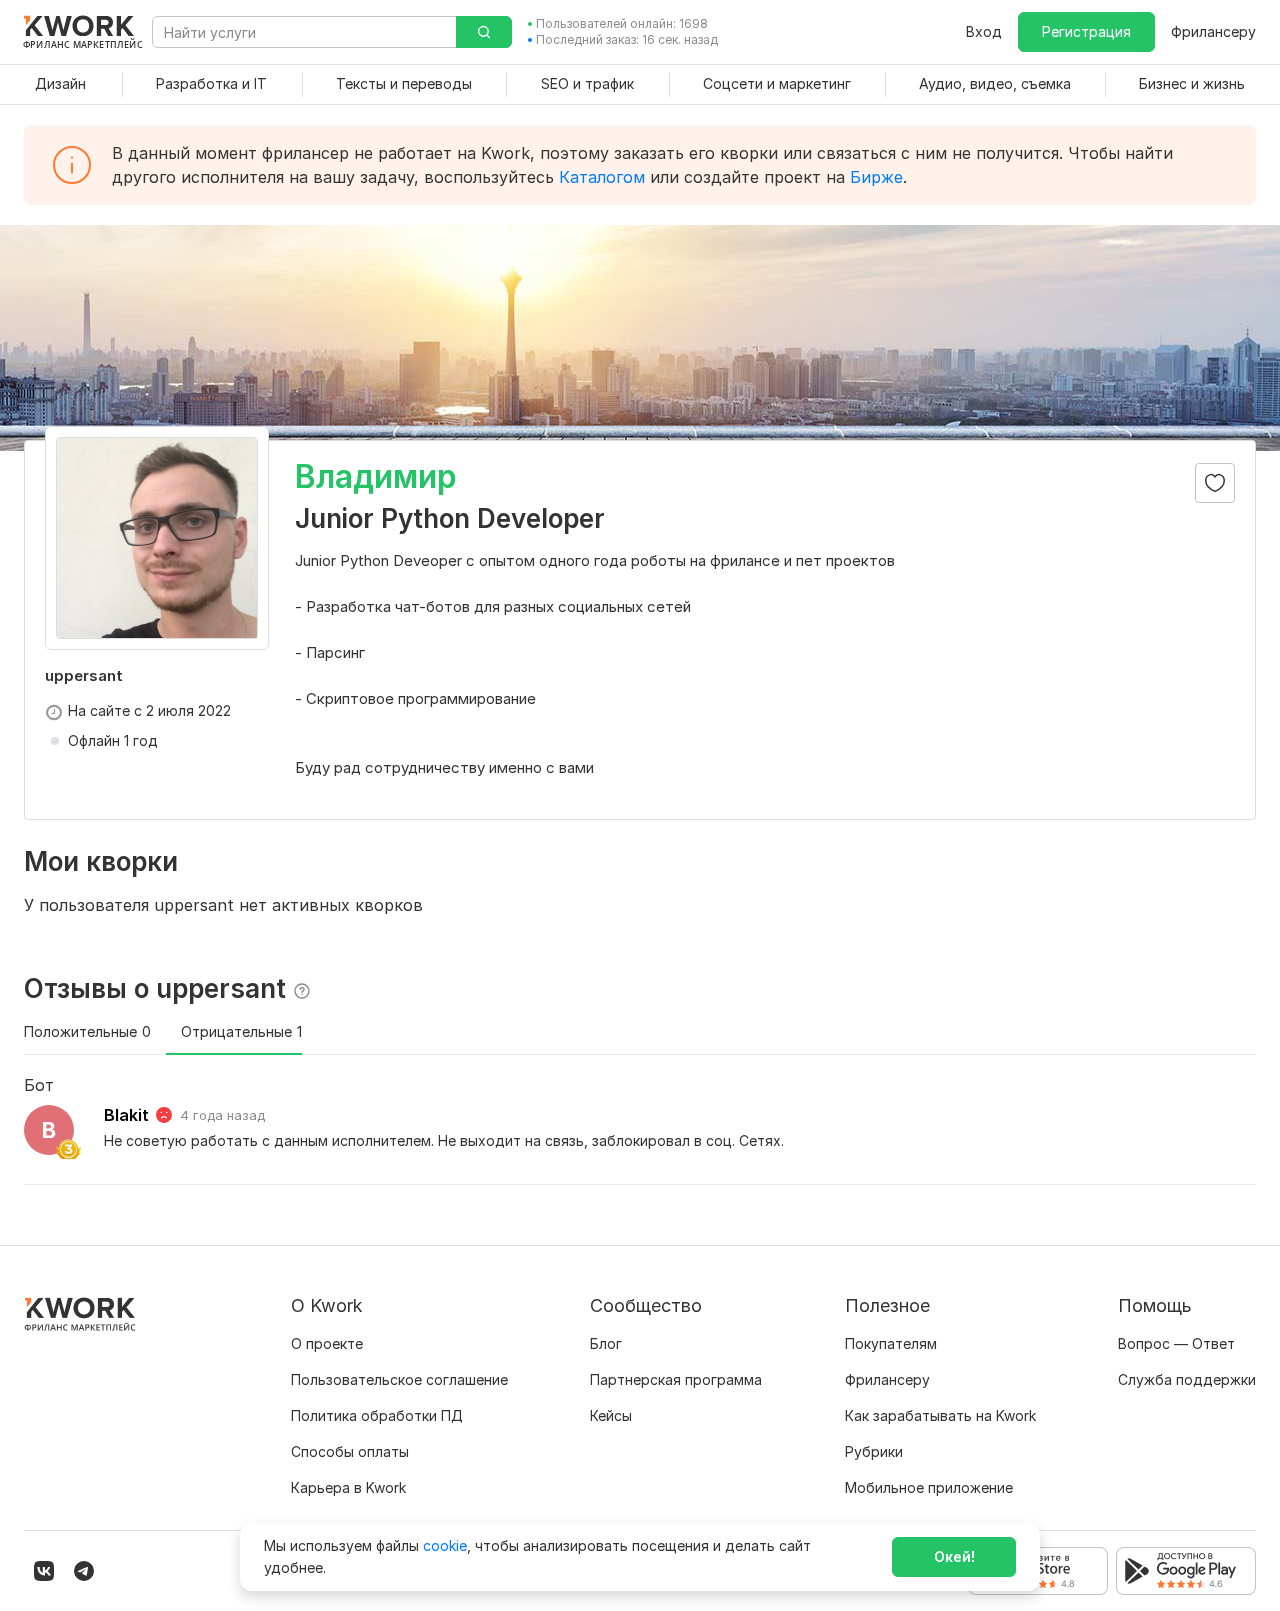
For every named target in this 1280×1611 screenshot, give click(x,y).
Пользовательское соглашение (399, 1379)
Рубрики (874, 1451)
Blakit (126, 1115)
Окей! (954, 1556)
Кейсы (611, 1415)
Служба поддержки (1187, 1379)
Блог (606, 1343)
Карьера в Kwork (348, 1487)
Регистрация (1086, 31)
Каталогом (602, 177)
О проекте (327, 1343)
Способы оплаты (350, 1451)
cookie (445, 1545)
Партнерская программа (676, 1379)
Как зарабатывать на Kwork (940, 1415)
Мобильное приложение (929, 1487)
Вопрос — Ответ (1176, 1343)
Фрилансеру (1213, 31)
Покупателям (891, 1343)
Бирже (876, 177)
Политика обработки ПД (377, 1415)
